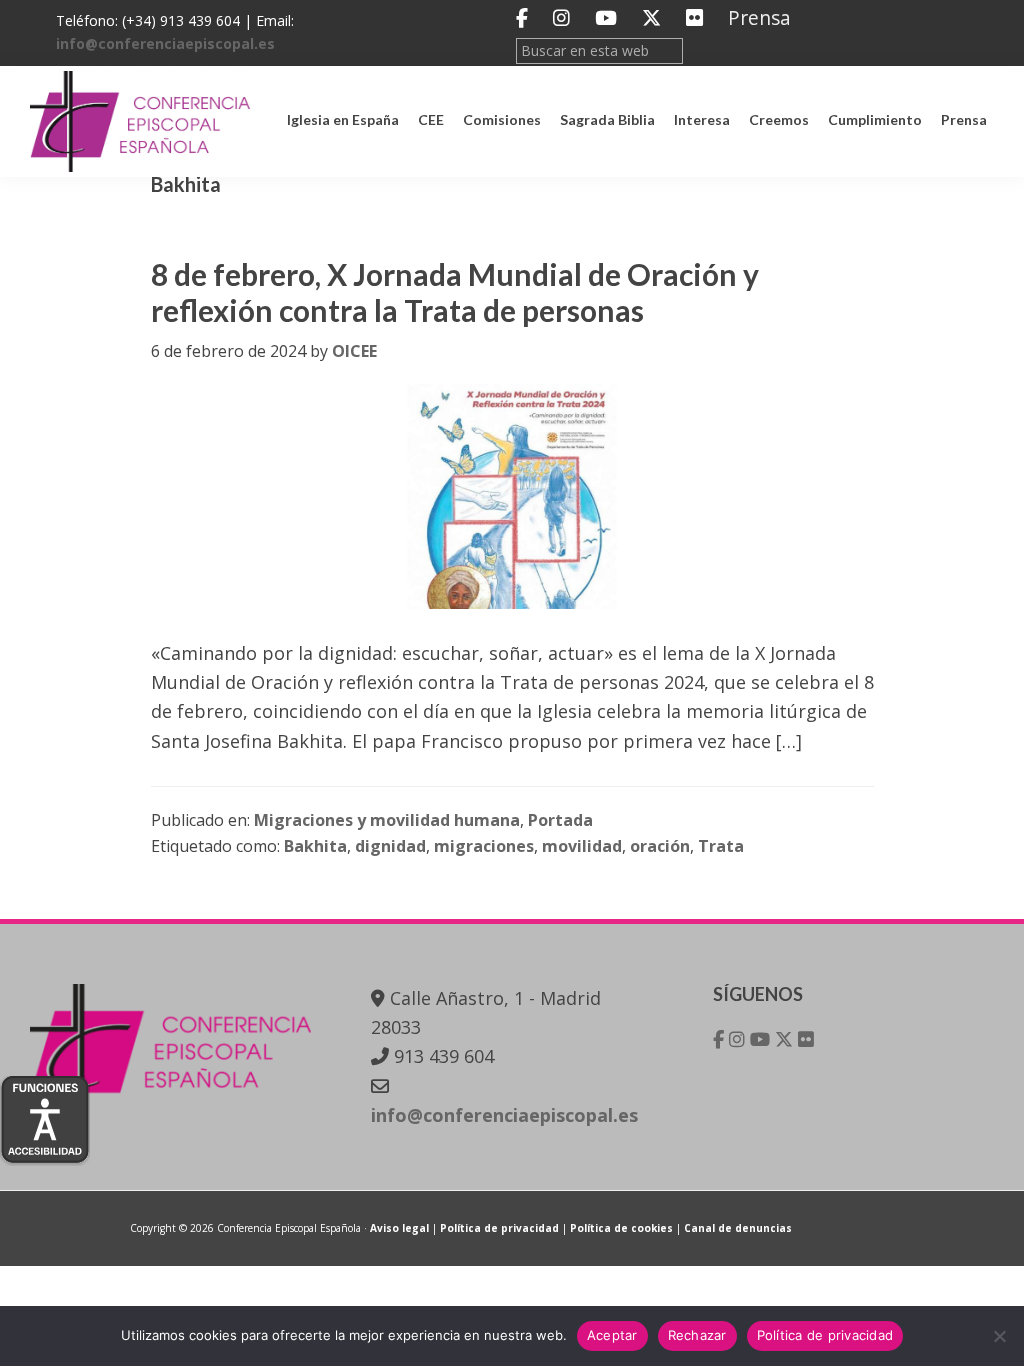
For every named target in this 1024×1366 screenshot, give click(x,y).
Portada (560, 820)
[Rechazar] (999, 1336)
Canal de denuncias (738, 1228)
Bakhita (315, 846)
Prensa (759, 17)
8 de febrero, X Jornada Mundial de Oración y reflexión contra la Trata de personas (455, 292)
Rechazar (697, 1335)
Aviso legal (399, 1228)
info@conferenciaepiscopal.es (165, 43)
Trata (721, 846)
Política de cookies (621, 1228)
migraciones (484, 846)
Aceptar (612, 1335)
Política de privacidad (499, 1228)
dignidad (390, 846)
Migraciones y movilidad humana (387, 820)
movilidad (582, 846)
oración (660, 846)
